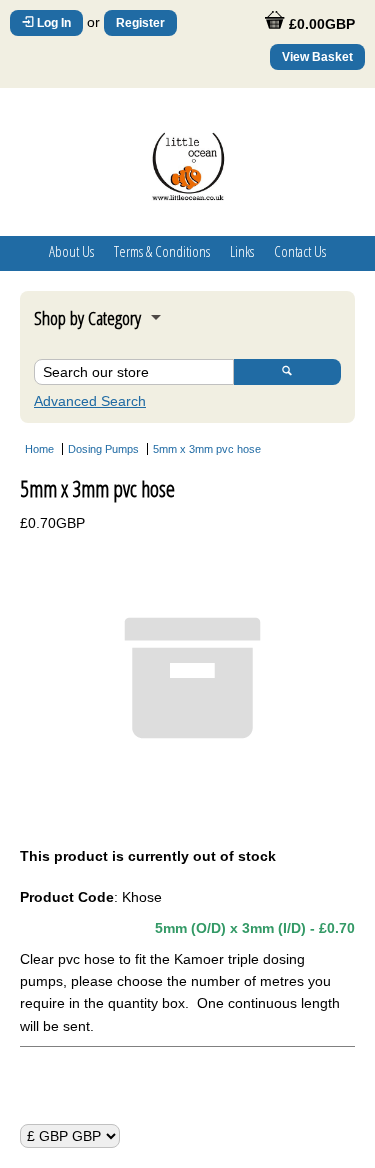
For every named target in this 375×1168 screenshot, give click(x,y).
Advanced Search (90, 401)
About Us (71, 251)
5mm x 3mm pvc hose (207, 449)
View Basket (317, 57)
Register (140, 23)
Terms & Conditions (162, 251)
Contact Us (300, 251)
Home (39, 449)
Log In (52, 23)
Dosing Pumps (103, 449)
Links (242, 251)
